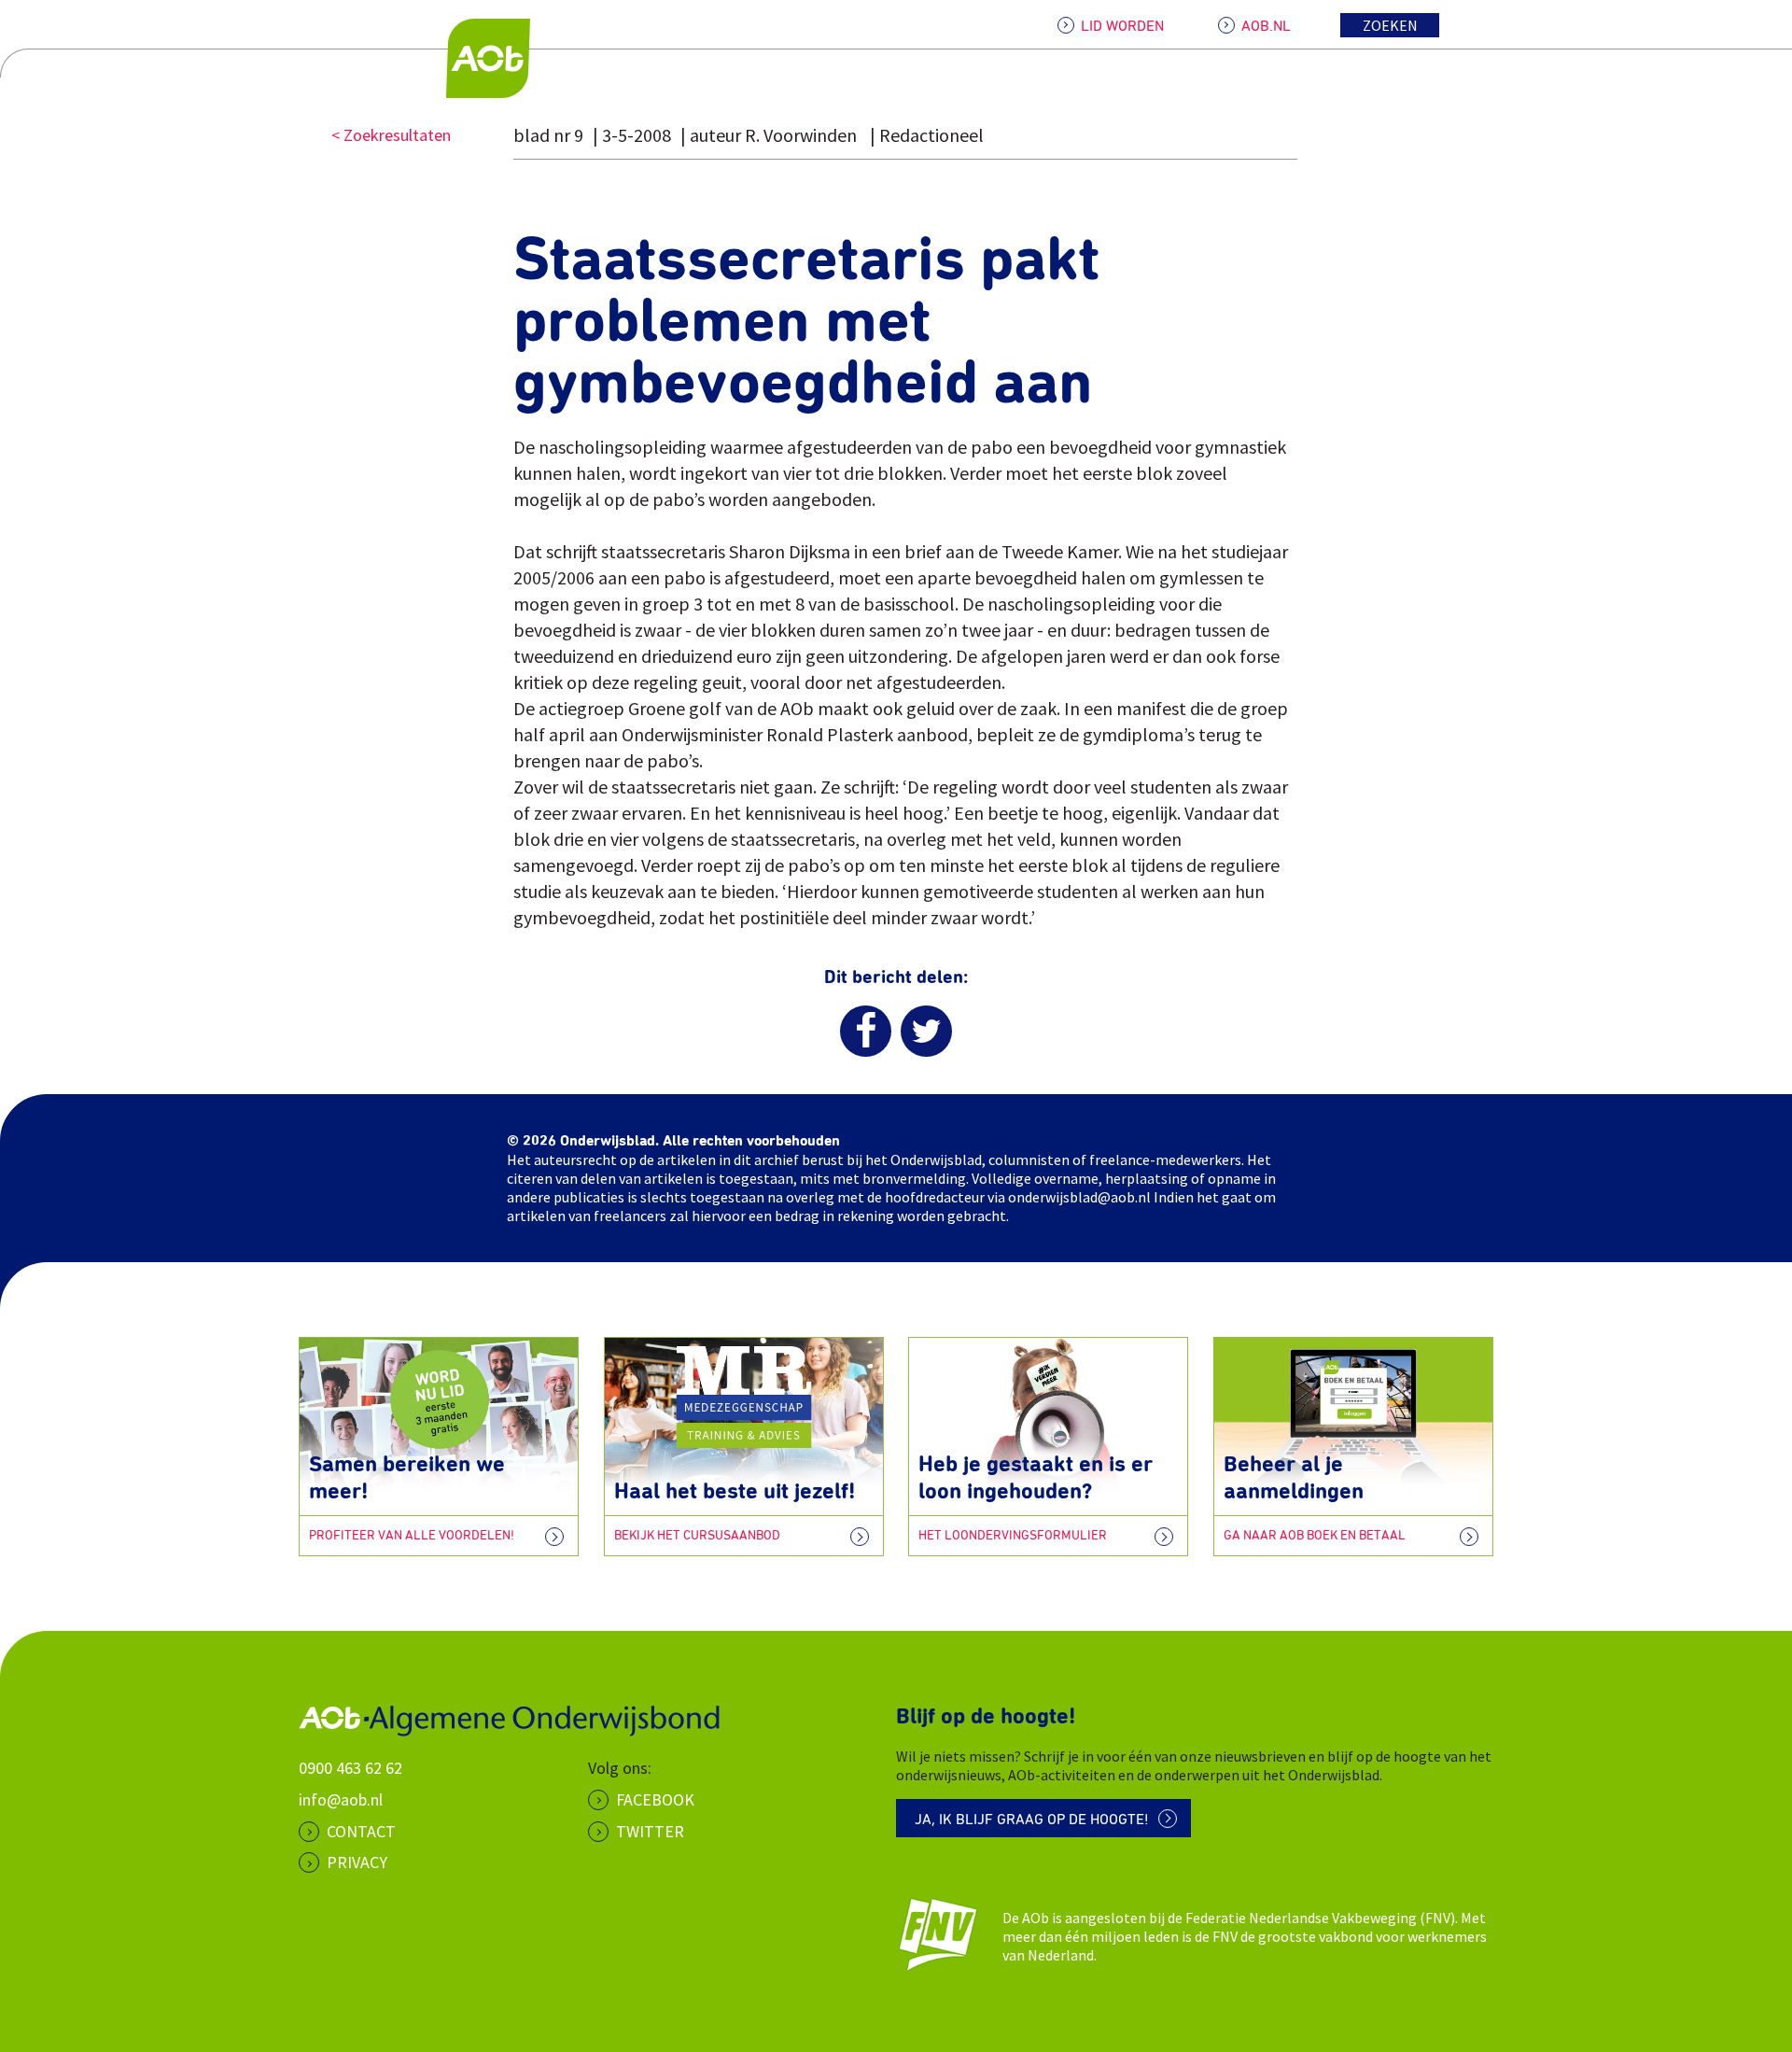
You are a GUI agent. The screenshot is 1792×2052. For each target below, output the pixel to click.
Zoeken (1390, 25)
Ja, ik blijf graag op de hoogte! (1032, 1820)
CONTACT (361, 1831)
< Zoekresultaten (391, 135)
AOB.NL (1266, 26)
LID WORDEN (1122, 26)
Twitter (650, 1831)
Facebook (655, 1799)
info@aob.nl (341, 1799)
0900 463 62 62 (350, 1768)
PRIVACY (357, 1862)
